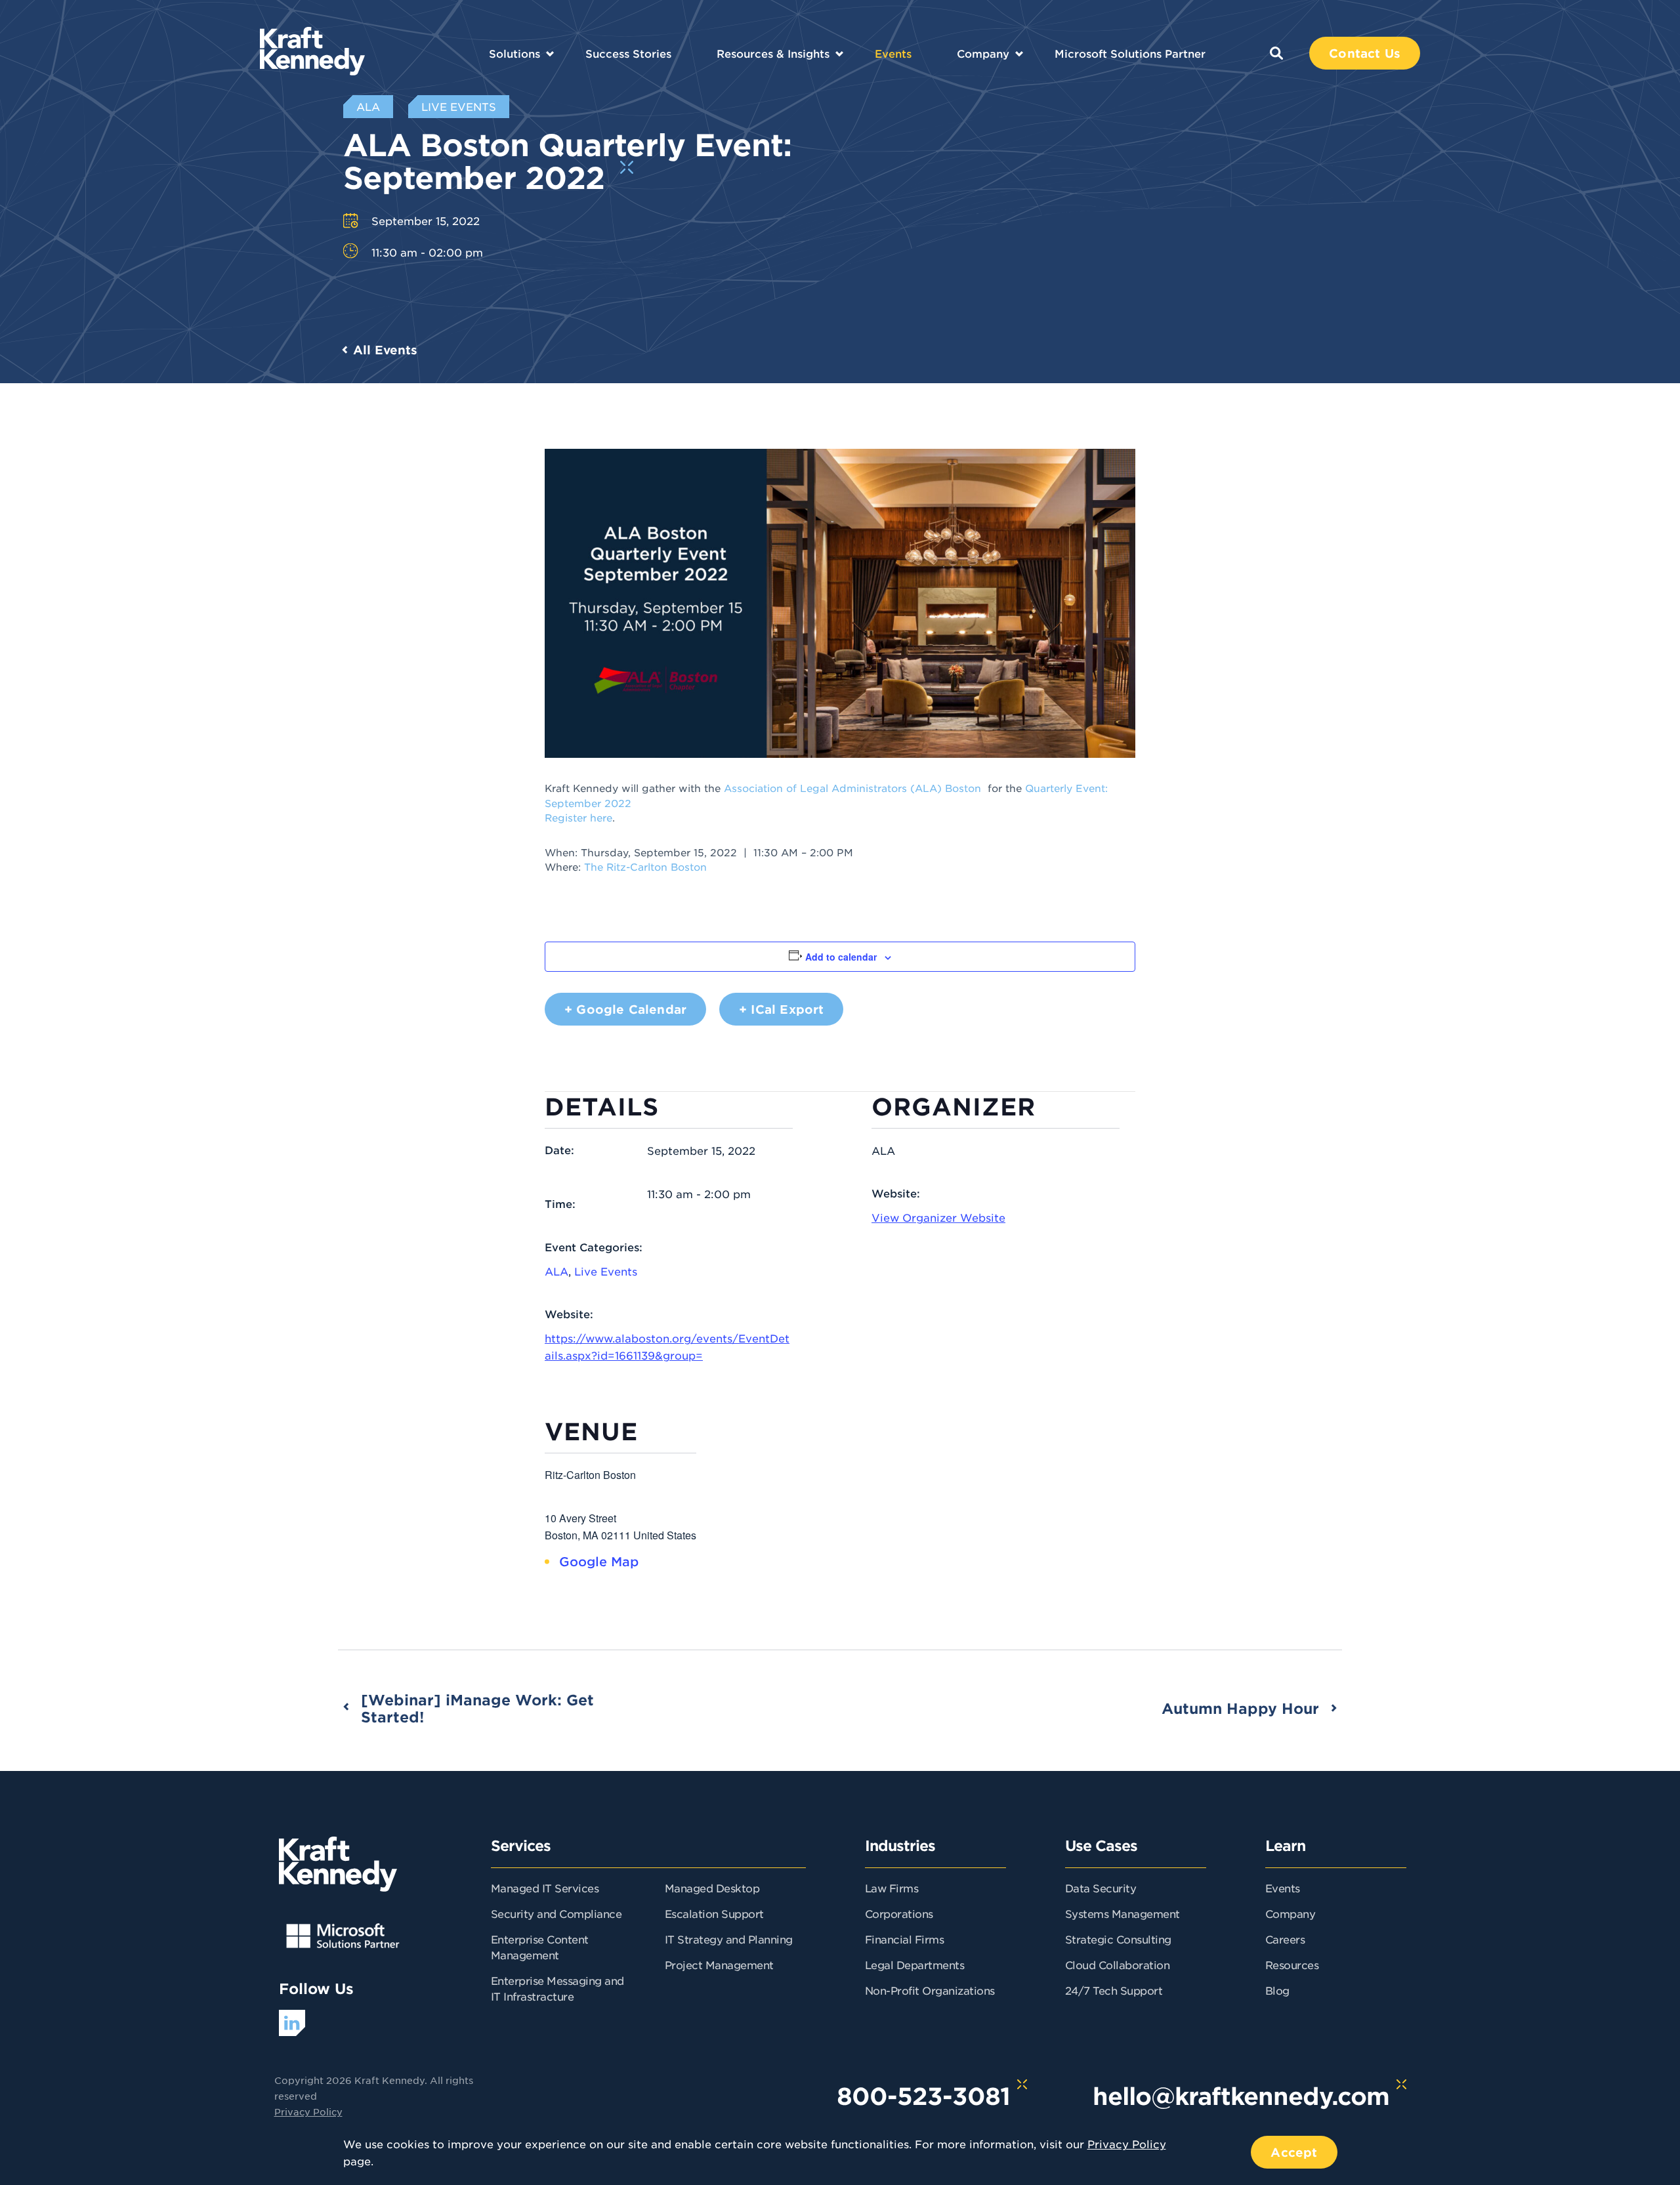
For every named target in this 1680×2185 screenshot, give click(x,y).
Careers (1285, 1939)
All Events (385, 350)
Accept (1294, 2152)
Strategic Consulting (1118, 1939)
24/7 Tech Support (1114, 1990)
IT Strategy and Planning (729, 1939)
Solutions (514, 53)
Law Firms (892, 1888)
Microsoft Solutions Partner (1130, 53)
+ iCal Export (781, 1009)
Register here (578, 817)
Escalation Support (714, 1913)
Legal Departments (915, 1965)
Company (983, 53)
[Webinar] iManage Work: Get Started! (477, 1708)
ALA (556, 1271)
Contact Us (1365, 53)
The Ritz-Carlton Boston (645, 866)
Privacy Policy (308, 2112)
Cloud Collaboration (1118, 1965)
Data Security (1101, 1888)
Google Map (599, 1561)
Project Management (719, 1965)
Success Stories (628, 53)
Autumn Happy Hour (1240, 1708)
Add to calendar (841, 957)
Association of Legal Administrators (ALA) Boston (854, 788)
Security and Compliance (556, 1913)
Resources (1292, 1965)
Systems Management (1123, 1913)
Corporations (899, 1913)
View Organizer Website (938, 1217)
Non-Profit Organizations (930, 1990)
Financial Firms (905, 1939)
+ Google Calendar (625, 1009)
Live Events (606, 1271)
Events (893, 53)
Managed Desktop (712, 1888)
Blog (1277, 1990)
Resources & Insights (773, 53)
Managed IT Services (545, 1888)
